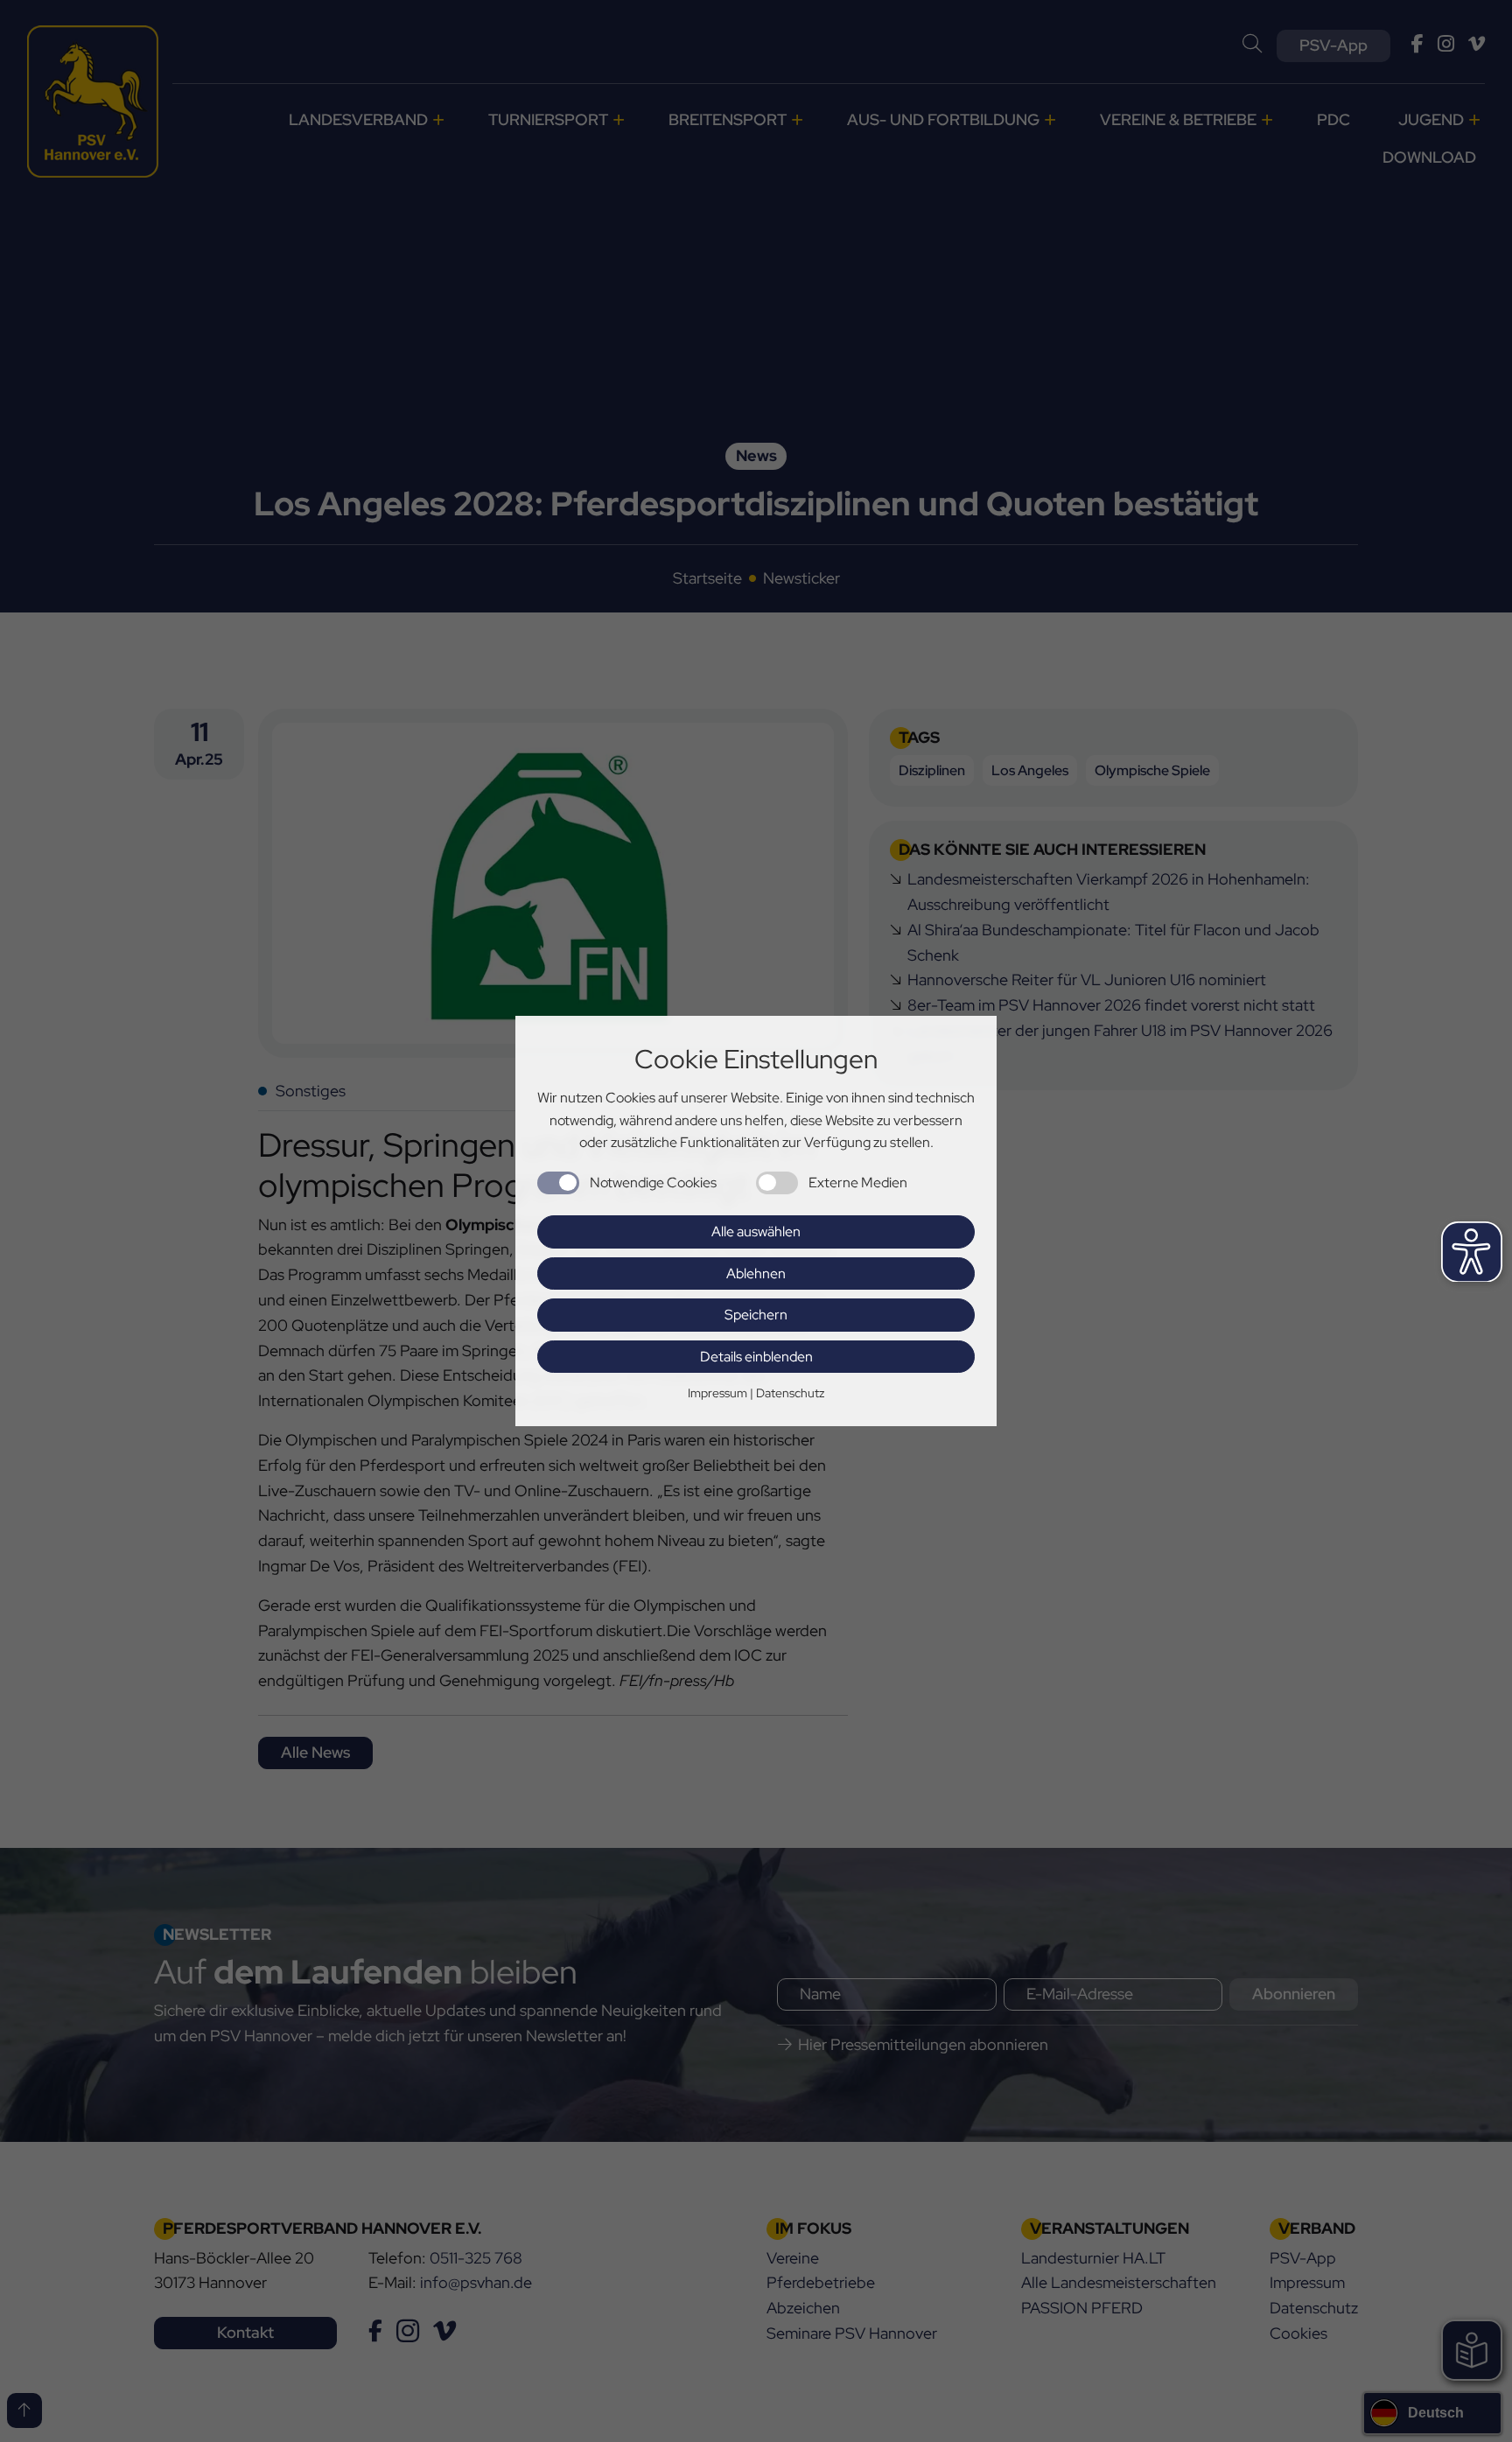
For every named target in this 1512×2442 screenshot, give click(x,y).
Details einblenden (756, 1357)
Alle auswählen (756, 1231)
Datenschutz (790, 1393)
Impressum (717, 1393)
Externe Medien (858, 1183)
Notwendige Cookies (653, 1183)
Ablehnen (756, 1273)
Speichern (756, 1315)
